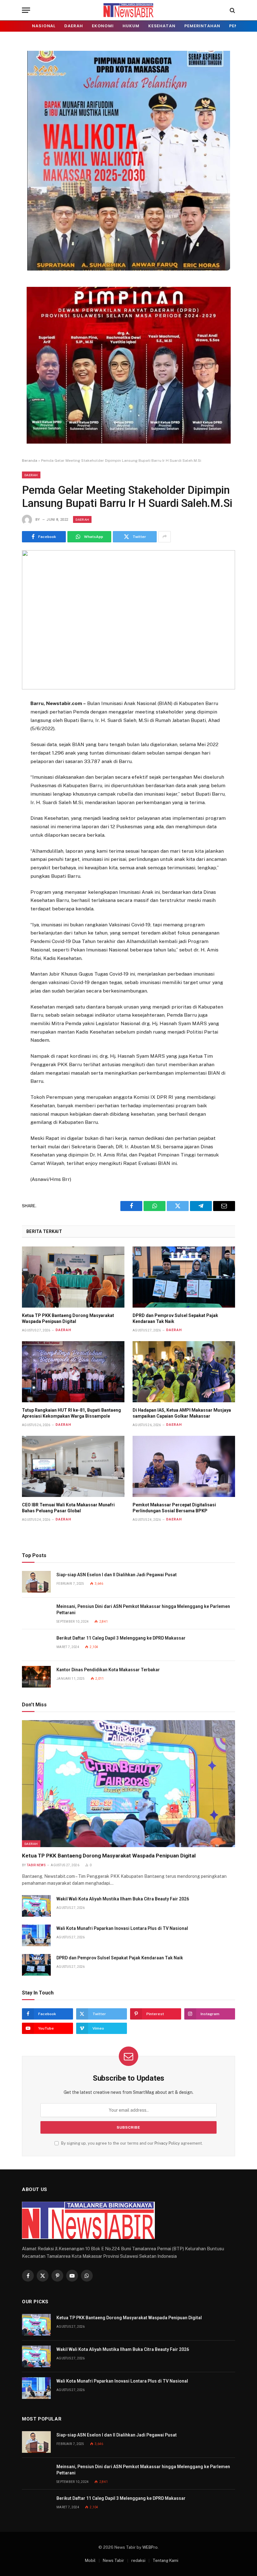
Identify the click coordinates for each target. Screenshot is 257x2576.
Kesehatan (162, 26)
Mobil (90, 2560)
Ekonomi (103, 26)
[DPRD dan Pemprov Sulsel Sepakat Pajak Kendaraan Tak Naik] (184, 1277)
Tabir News (36, 1865)
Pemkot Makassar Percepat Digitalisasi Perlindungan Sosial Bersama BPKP (174, 1508)
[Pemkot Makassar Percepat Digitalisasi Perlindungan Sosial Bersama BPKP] (184, 1466)
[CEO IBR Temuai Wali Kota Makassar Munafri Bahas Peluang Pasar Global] (73, 1466)
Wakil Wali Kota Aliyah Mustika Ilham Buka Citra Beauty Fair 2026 (123, 1899)
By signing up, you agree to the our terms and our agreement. (131, 2143)
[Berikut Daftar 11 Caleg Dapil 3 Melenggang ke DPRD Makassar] (36, 1645)
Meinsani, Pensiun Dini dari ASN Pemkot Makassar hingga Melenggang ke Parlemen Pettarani (143, 1609)
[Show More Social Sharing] (165, 537)
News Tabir (113, 2560)
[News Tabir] (128, 10)
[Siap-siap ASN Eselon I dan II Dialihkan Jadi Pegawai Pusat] (36, 1582)
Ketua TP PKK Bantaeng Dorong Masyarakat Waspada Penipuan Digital (68, 1318)
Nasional (44, 26)
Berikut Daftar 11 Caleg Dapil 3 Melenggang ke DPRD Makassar (121, 1638)
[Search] (232, 10)
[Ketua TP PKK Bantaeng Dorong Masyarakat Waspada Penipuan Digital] (73, 1277)
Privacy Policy (167, 2143)
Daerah (73, 26)
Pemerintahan (202, 26)
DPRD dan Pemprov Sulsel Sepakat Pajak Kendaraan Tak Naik (175, 1318)
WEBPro (150, 2547)
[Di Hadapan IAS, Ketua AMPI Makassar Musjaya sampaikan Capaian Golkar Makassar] (184, 1372)
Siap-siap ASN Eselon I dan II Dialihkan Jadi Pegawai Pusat (117, 1575)
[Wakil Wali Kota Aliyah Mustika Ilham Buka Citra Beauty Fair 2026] (36, 1906)
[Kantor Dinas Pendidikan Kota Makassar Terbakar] (36, 1677)
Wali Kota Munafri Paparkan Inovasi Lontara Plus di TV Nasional (122, 1928)
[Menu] (26, 10)
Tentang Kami (165, 2560)
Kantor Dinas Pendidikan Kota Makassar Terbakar (108, 1670)
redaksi (138, 2560)
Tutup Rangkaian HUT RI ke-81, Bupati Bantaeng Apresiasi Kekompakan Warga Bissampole (71, 1413)
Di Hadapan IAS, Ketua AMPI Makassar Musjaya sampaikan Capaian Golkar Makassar (182, 1413)
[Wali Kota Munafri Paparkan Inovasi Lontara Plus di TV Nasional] (36, 1935)
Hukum (131, 26)
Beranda (30, 461)
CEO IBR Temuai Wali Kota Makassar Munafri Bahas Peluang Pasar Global (68, 1508)
